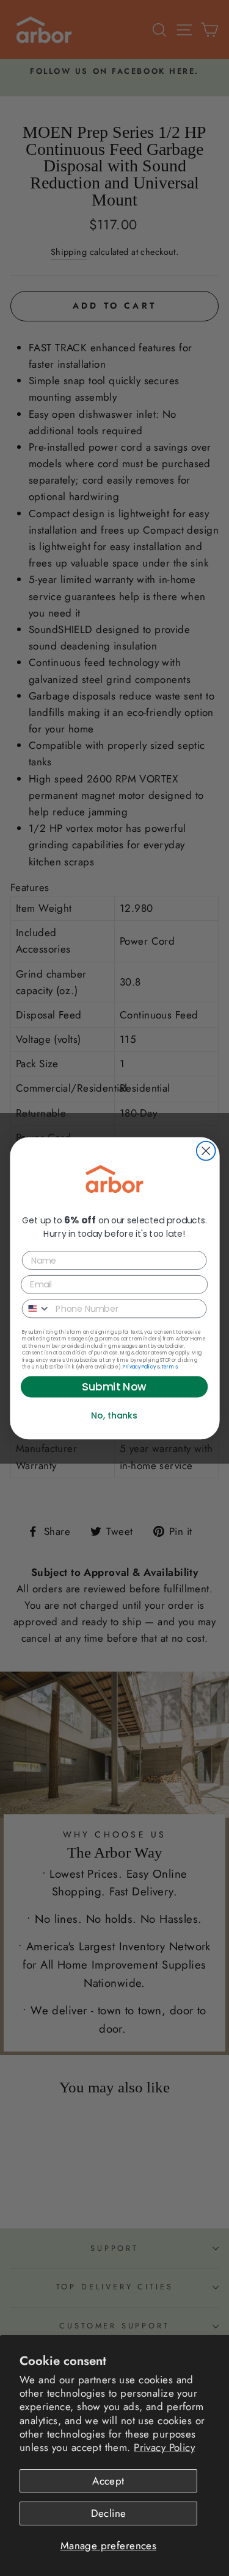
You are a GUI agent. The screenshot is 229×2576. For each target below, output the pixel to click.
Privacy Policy (164, 2447)
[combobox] (36, 1308)
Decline (109, 2513)
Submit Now (114, 1386)
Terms (169, 1366)
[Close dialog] (205, 1150)
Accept (108, 2481)
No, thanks (114, 1415)
